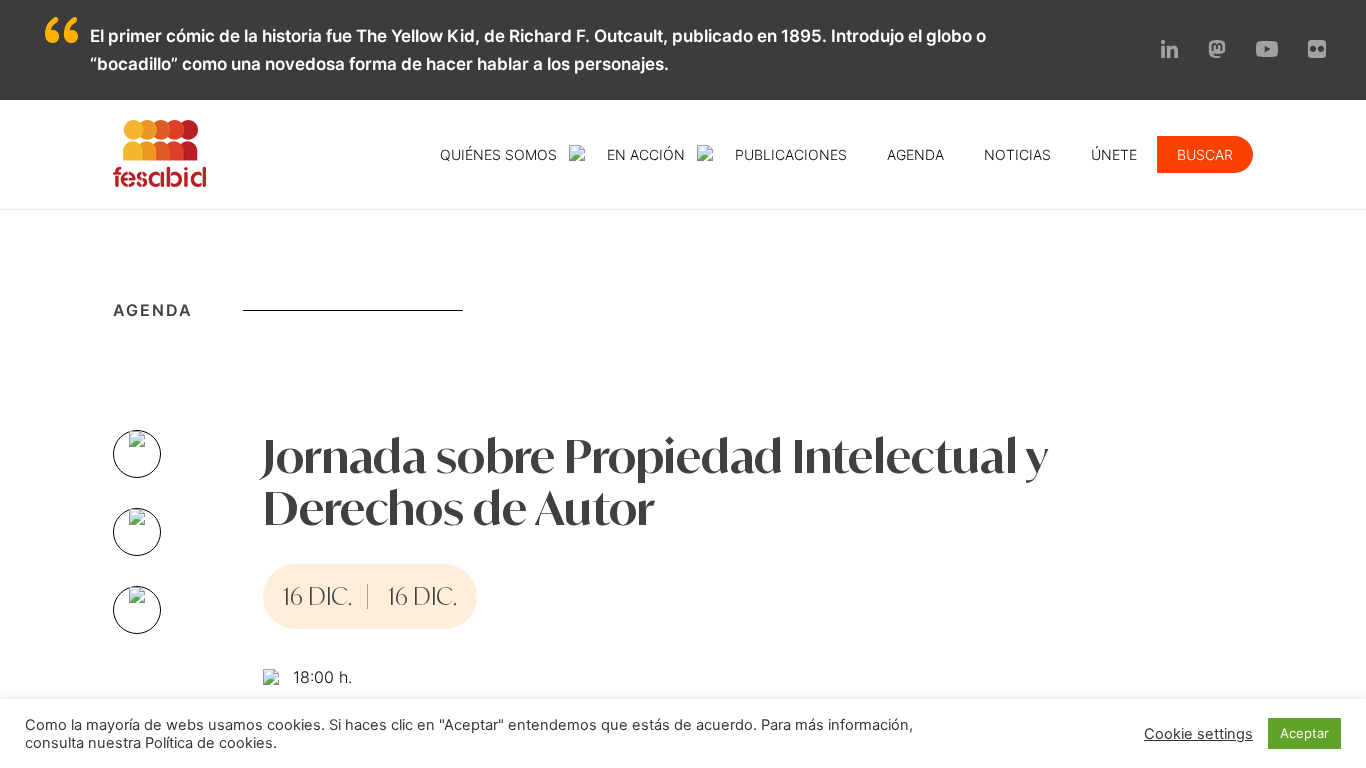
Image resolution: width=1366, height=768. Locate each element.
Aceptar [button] (1304, 733)
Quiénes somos (498, 154)
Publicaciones (791, 154)
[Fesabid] (159, 181)
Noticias (1017, 154)
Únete (1114, 154)
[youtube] (1267, 51)
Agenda (915, 154)
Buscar (1205, 154)
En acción (646, 154)
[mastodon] (1217, 52)
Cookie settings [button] (1198, 734)
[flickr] (1317, 52)
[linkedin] (1170, 52)
